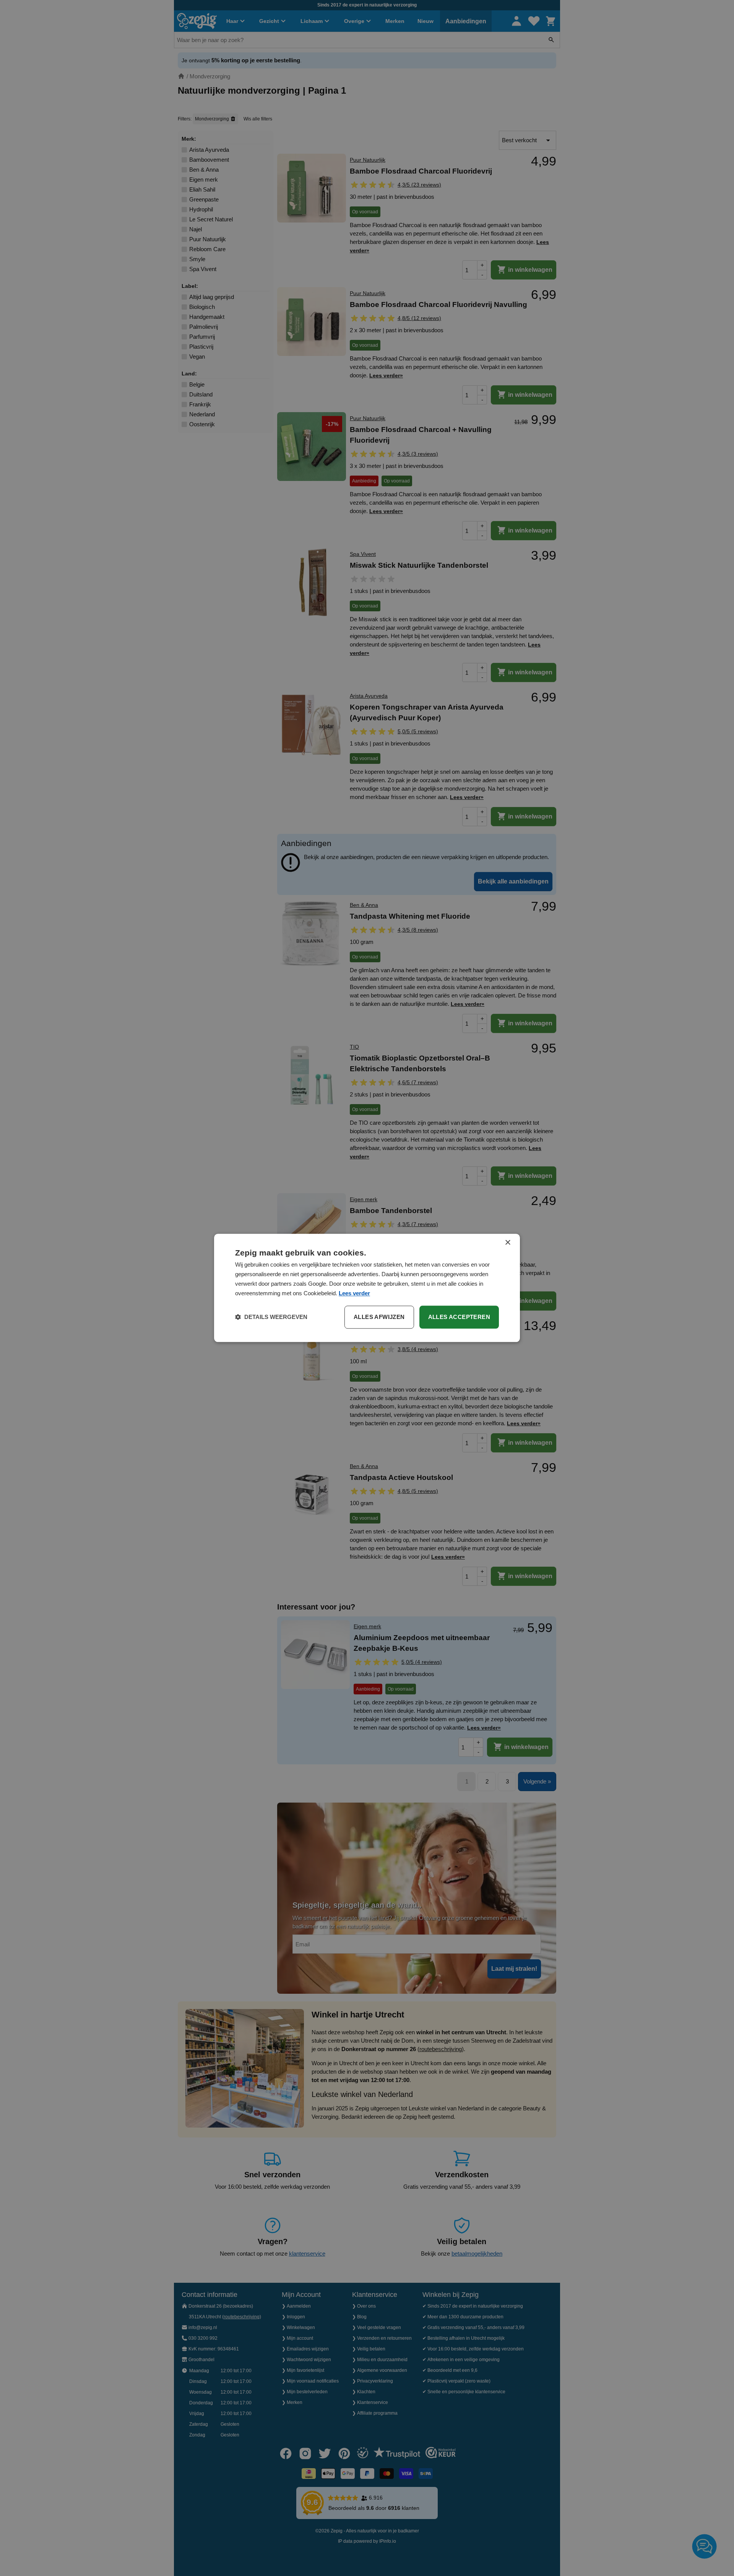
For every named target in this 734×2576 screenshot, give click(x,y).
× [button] (507, 1243)
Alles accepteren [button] (459, 1317)
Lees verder (354, 1293)
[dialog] (367, 1288)
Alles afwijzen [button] (379, 1317)
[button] (271, 1317)
